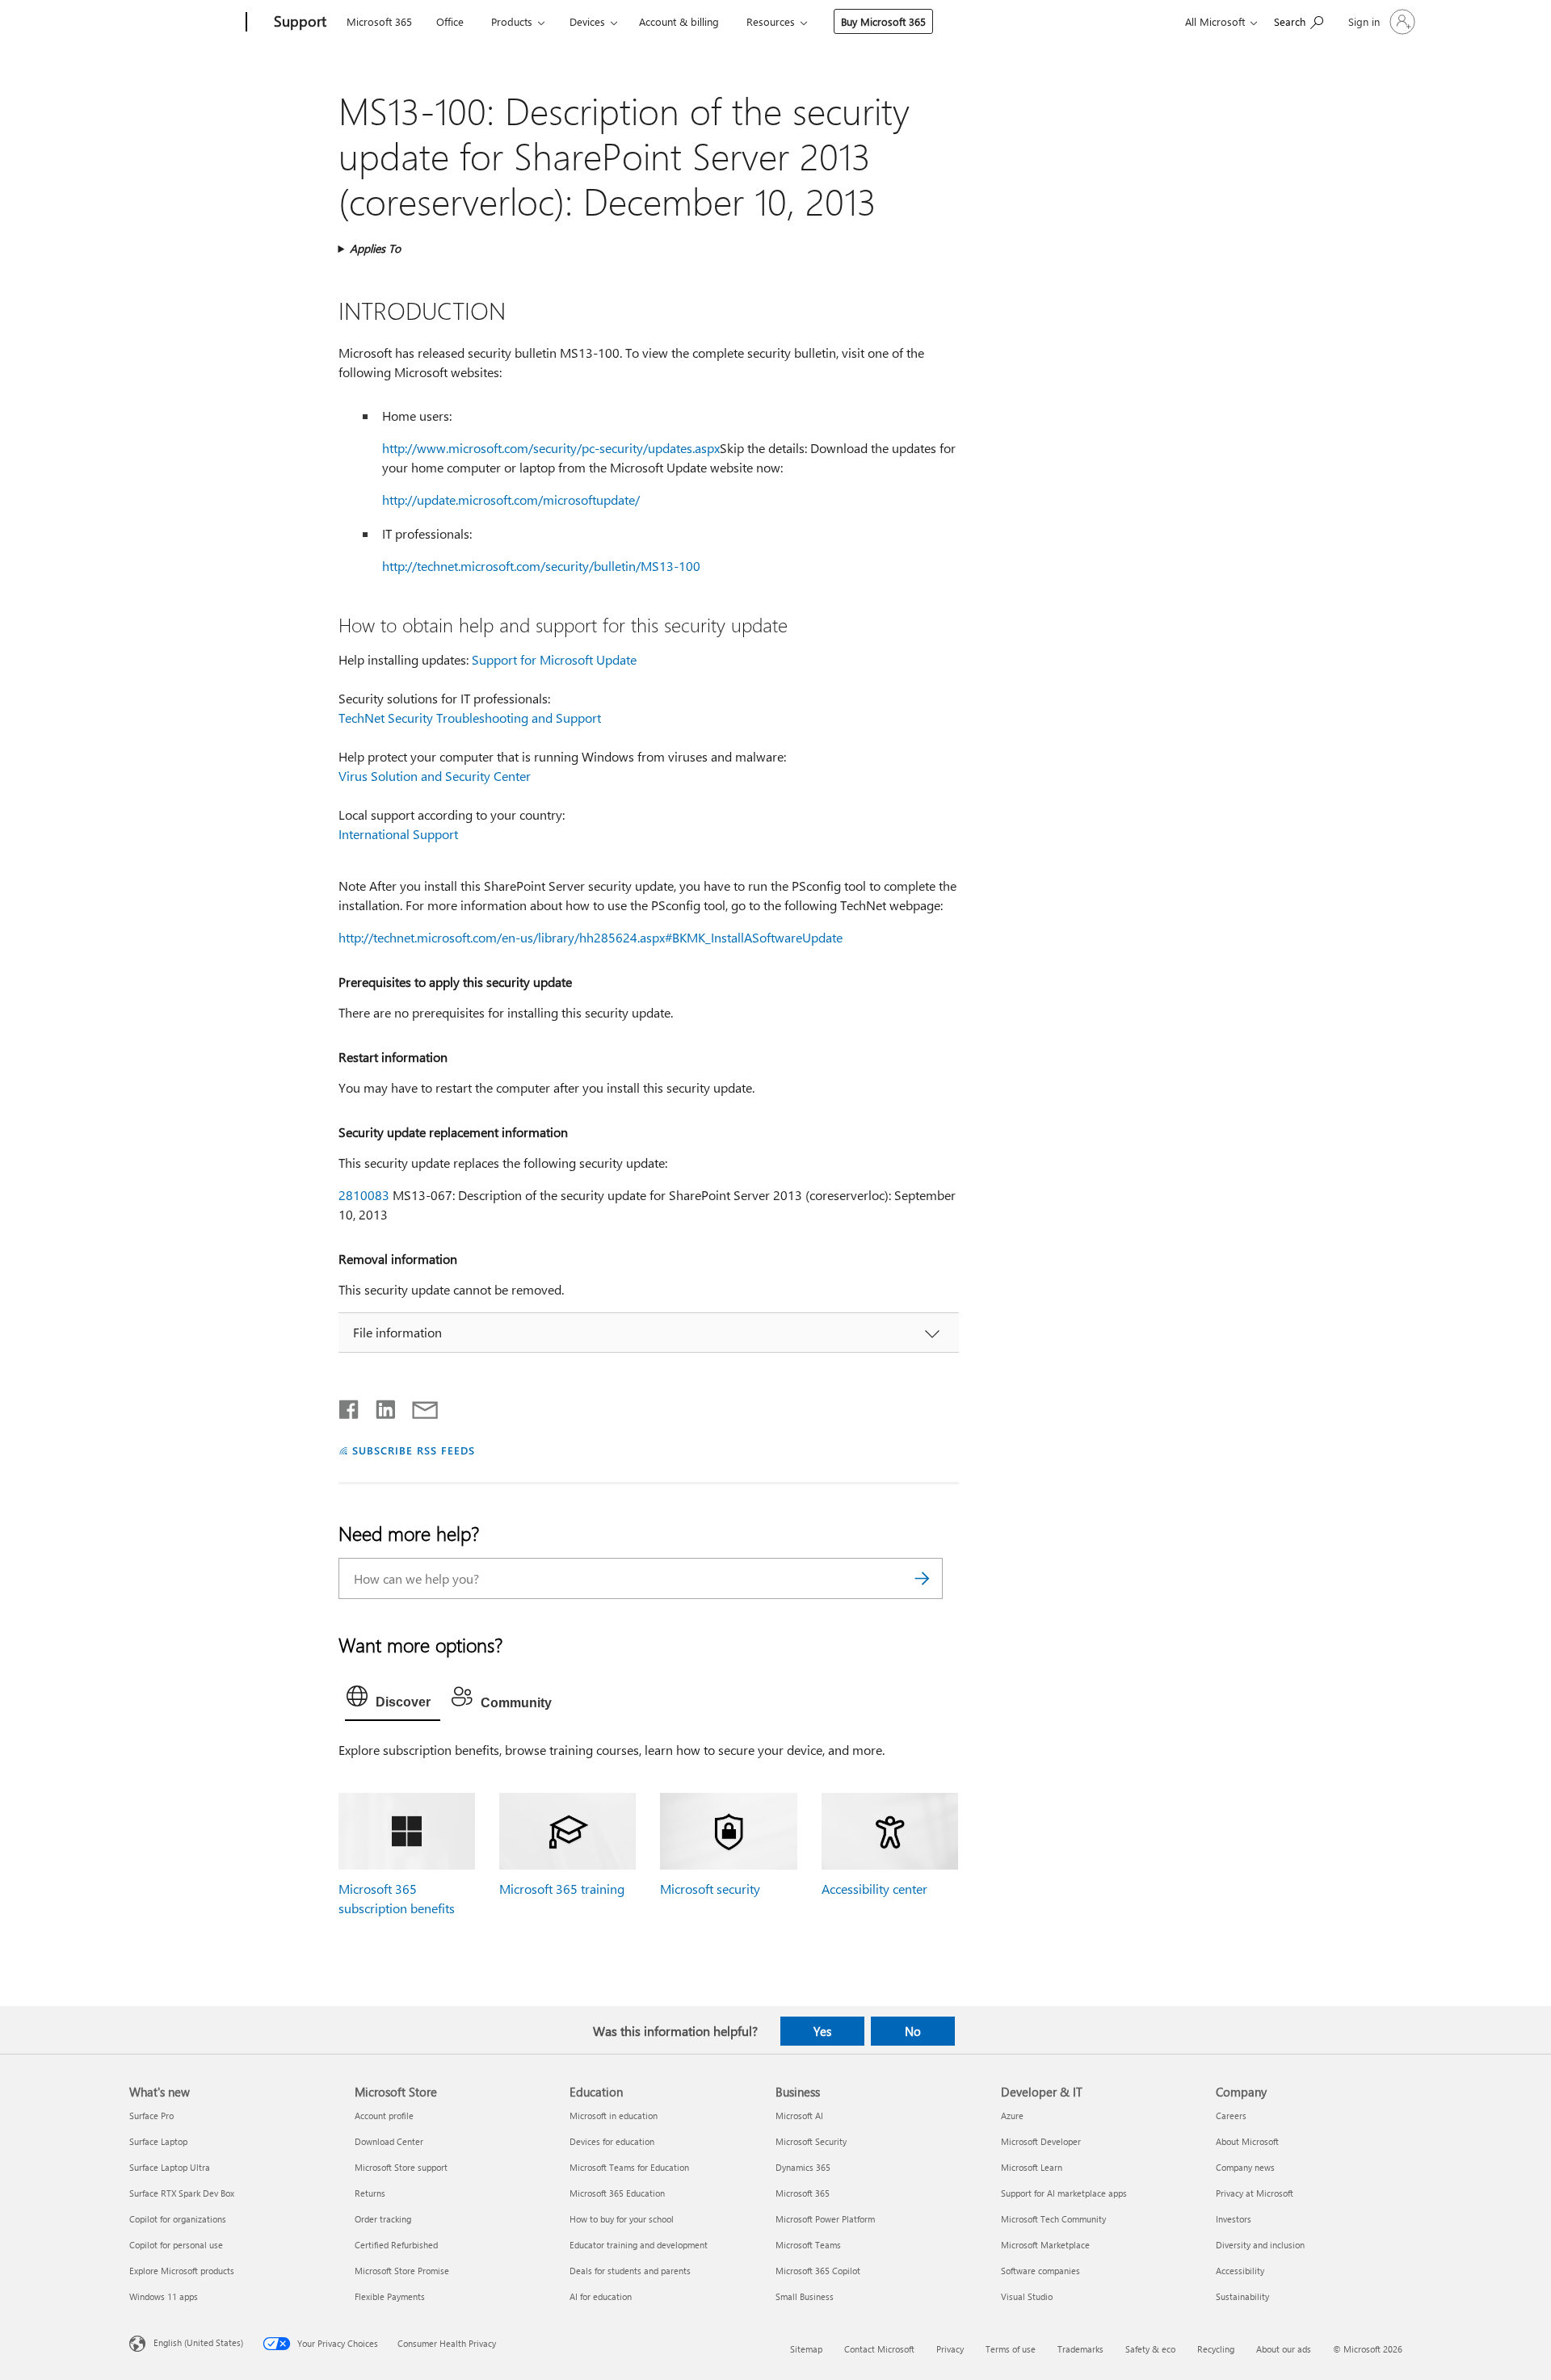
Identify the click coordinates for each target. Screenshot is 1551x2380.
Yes (822, 2031)
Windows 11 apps (164, 2296)
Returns (370, 2193)
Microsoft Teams (808, 2245)
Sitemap (806, 2349)
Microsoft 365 (379, 21)
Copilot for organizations (178, 2219)
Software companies (1040, 2271)
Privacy (950, 2349)
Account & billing (679, 21)
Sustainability (1242, 2296)
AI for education (601, 2296)
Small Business (805, 2296)
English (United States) (198, 2342)
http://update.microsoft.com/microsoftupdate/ (511, 500)
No (913, 2031)
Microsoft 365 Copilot (818, 2271)
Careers (1231, 2116)
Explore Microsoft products (182, 2271)
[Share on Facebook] (350, 1406)
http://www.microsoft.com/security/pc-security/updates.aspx (551, 448)
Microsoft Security (811, 2141)
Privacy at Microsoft (1255, 2193)
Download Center (389, 2141)
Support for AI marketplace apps (1064, 2193)
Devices (587, 21)
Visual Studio (1027, 2296)
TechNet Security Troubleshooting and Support (470, 718)
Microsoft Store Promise (402, 2271)
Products (512, 21)
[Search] (923, 1578)
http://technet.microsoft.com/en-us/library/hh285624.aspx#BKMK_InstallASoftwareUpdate (591, 937)
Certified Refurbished (396, 2245)
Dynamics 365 (803, 2167)
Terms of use (1011, 2349)
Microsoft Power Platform (825, 2219)
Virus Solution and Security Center (435, 776)
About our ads (1284, 2349)
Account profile (384, 2116)
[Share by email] (418, 1406)
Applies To (375, 248)
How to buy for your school (622, 2219)
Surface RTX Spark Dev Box (182, 2193)
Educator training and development (639, 2245)
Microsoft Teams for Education (629, 2167)
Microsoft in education (614, 2116)
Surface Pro (151, 2116)
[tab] (393, 1700)
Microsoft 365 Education (617, 2193)
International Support (398, 834)
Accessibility (1240, 2271)
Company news (1245, 2167)
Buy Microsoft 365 (883, 21)
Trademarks (1080, 2349)
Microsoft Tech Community (1053, 2219)
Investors (1234, 2219)
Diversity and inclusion (1260, 2245)
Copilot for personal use (176, 2245)
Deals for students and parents (630, 2271)
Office (450, 21)
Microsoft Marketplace (1045, 2245)
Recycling (1216, 2349)
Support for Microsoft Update (554, 659)
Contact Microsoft (879, 2349)
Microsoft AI (799, 2116)
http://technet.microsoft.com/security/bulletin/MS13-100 (541, 566)
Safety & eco (1150, 2349)
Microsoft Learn (1032, 2167)
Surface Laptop (158, 2141)
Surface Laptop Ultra (170, 2167)
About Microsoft (1247, 2141)
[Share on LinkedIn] (379, 1406)
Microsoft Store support (401, 2167)
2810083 (364, 1195)
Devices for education (612, 2141)
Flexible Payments (390, 2296)
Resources (771, 21)
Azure (1012, 2116)
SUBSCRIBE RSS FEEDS (414, 1450)
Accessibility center (874, 1889)
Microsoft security (710, 1889)
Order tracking (383, 2219)
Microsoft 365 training (562, 1889)
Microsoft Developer (1041, 2141)
